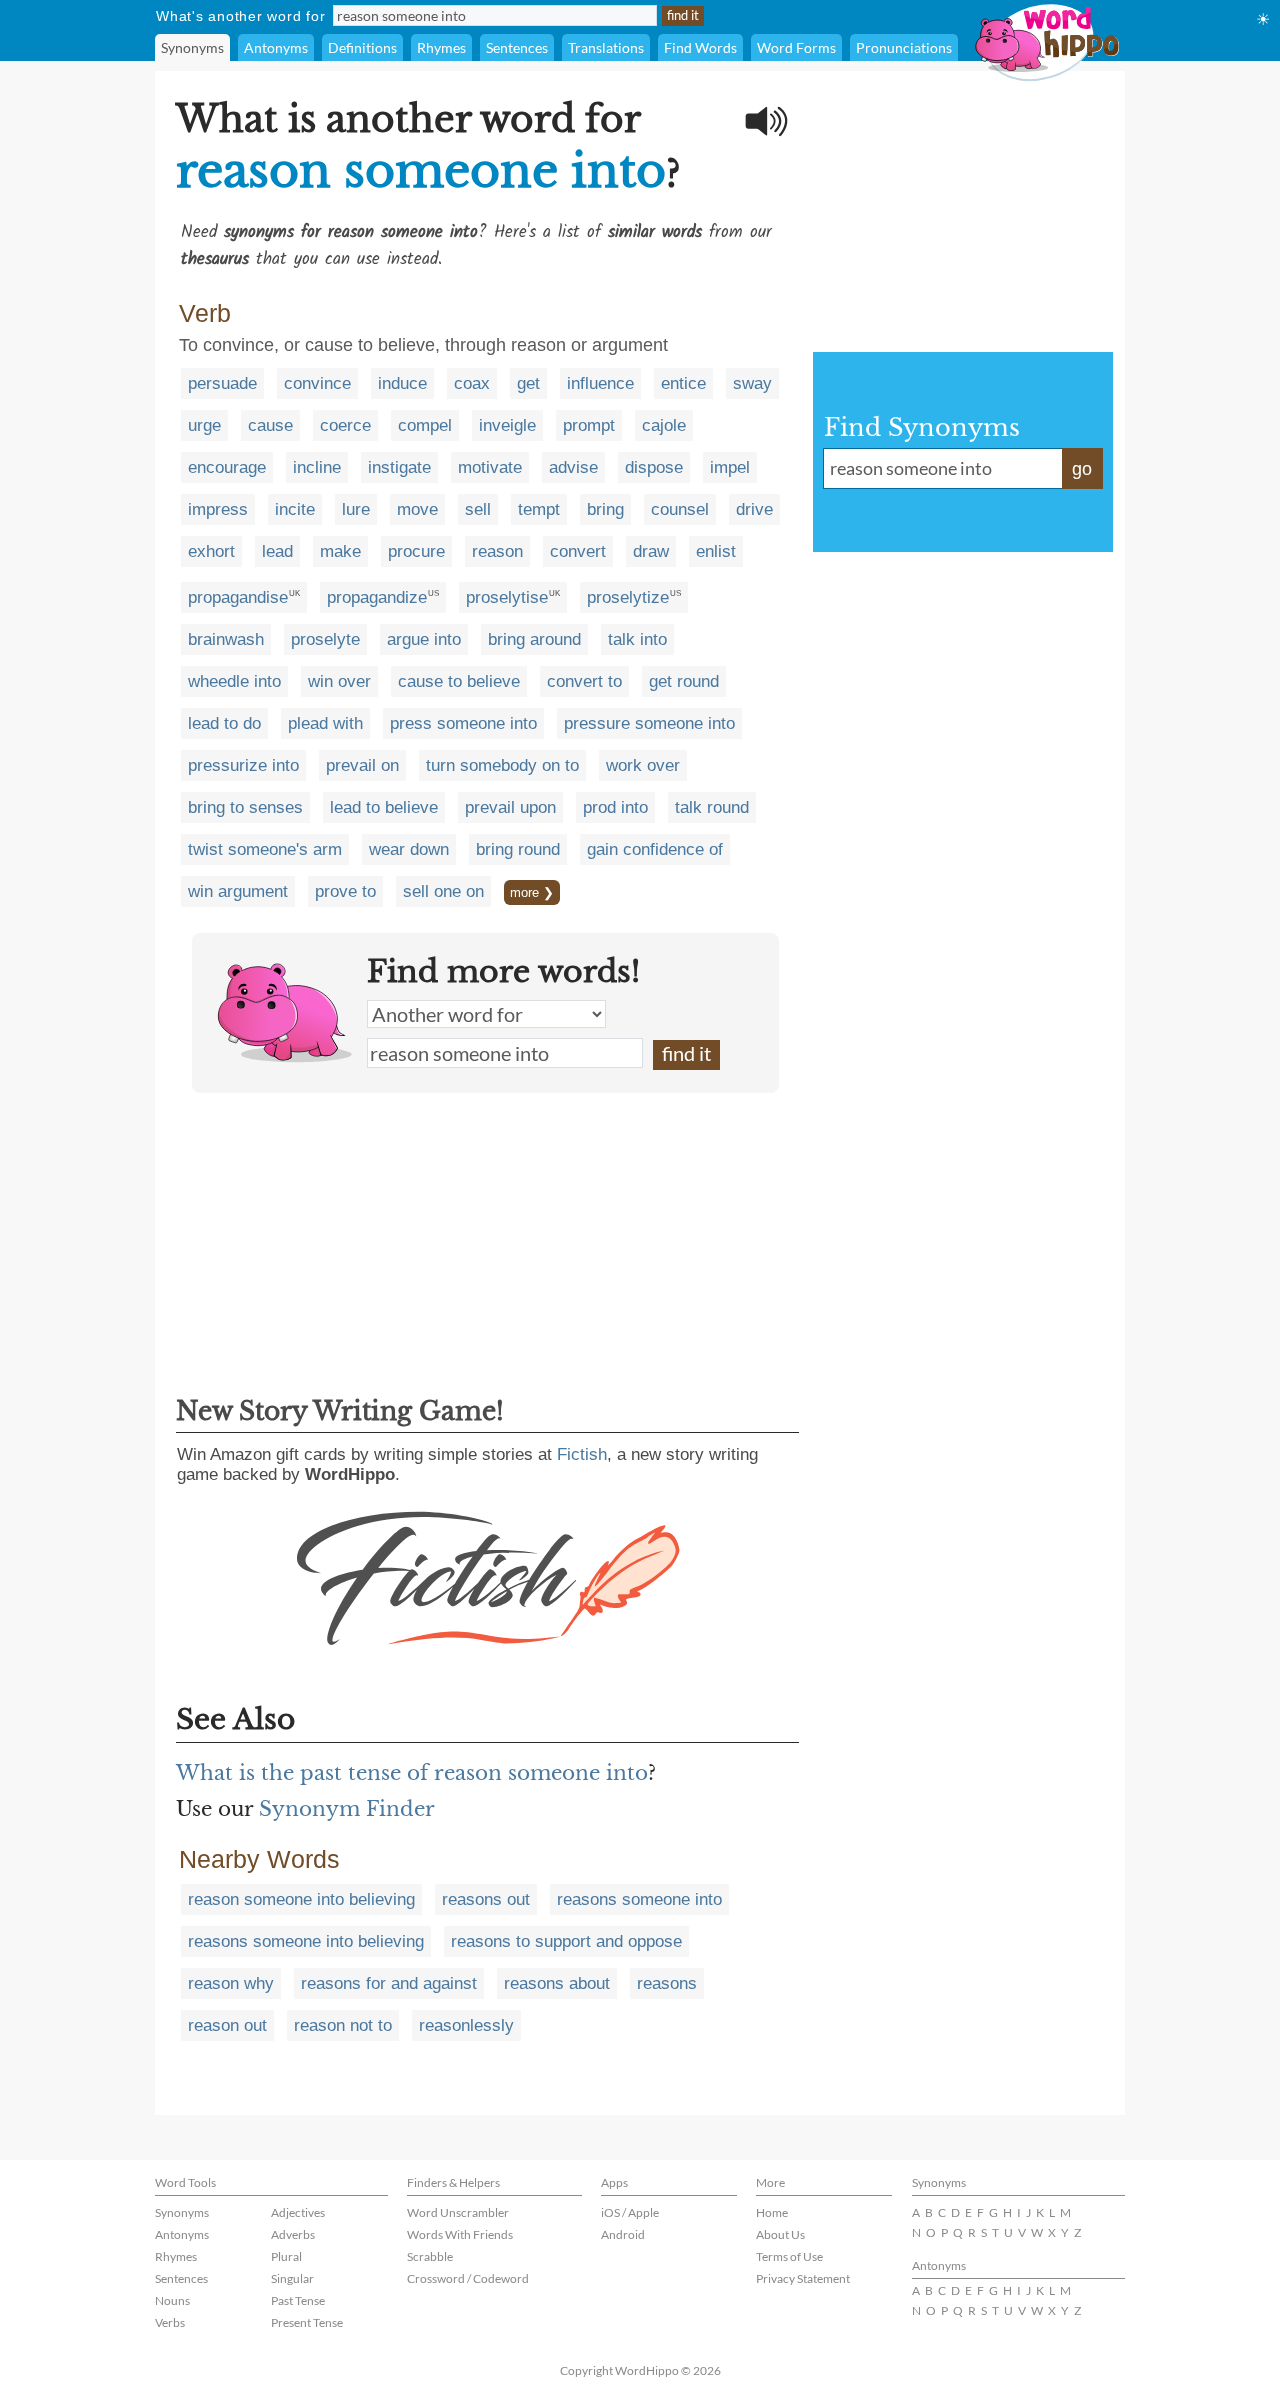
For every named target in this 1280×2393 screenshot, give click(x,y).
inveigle (507, 425)
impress (218, 509)
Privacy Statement (803, 2278)
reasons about (557, 1983)
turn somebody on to (502, 765)
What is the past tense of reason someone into (412, 1773)
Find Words (700, 47)
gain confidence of (655, 849)
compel (425, 425)
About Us (780, 2234)
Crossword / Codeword (468, 2278)
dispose (654, 467)
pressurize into (243, 765)
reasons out (486, 1899)
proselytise (507, 597)
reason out (227, 2025)
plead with (325, 723)
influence (600, 383)
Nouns (172, 2300)
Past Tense (298, 2300)
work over (643, 765)
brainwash (226, 639)
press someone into (463, 723)
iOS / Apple (630, 2212)
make (340, 551)
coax (472, 383)
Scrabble (430, 2256)
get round (684, 681)
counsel (680, 509)
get (528, 383)
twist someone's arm (265, 849)
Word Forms (796, 47)
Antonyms (276, 47)
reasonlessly (466, 2025)
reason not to (343, 2025)
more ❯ (532, 892)
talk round (712, 807)
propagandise (238, 597)
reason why (231, 1983)
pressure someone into (649, 723)
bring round (518, 849)
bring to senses (245, 807)
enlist (716, 551)
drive (754, 509)
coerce (345, 425)
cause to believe (459, 681)
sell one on (443, 891)
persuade (222, 383)
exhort (211, 551)
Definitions (362, 47)
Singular (292, 2278)
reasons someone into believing (306, 1941)
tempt (539, 509)
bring (605, 509)
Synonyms (192, 47)
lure (356, 509)
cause (270, 425)
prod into (615, 807)
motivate (490, 467)
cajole (664, 425)
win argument (238, 891)
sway (752, 383)
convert (578, 551)
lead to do (224, 723)
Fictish (582, 1454)
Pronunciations (904, 47)
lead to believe (384, 807)
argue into (424, 639)
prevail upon (510, 807)
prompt (589, 425)
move (417, 509)
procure (416, 551)
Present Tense (307, 2322)
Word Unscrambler (458, 2212)
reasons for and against (389, 1983)
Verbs (170, 2322)
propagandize (377, 597)
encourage (227, 467)
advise (573, 467)
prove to (345, 891)
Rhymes (441, 47)
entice (683, 383)
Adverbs (293, 2234)
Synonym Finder (347, 1809)
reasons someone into (639, 1899)
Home (772, 2212)
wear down (409, 849)
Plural (286, 2256)
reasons (667, 1983)
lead (277, 551)
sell (478, 509)
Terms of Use (789, 2256)
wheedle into (234, 681)
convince (317, 383)
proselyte (325, 639)
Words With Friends (460, 2234)
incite (295, 509)
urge (204, 425)
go (1082, 469)
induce (402, 383)
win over (339, 681)
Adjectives (298, 2212)
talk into (637, 639)
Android (623, 2234)
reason (497, 551)
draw (651, 551)
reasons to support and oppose (566, 1941)
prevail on (362, 765)
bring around (534, 639)
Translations (606, 47)
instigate (399, 467)
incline (317, 467)
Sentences (517, 47)
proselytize (628, 597)
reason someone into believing (301, 1899)
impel (730, 467)
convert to (584, 681)
